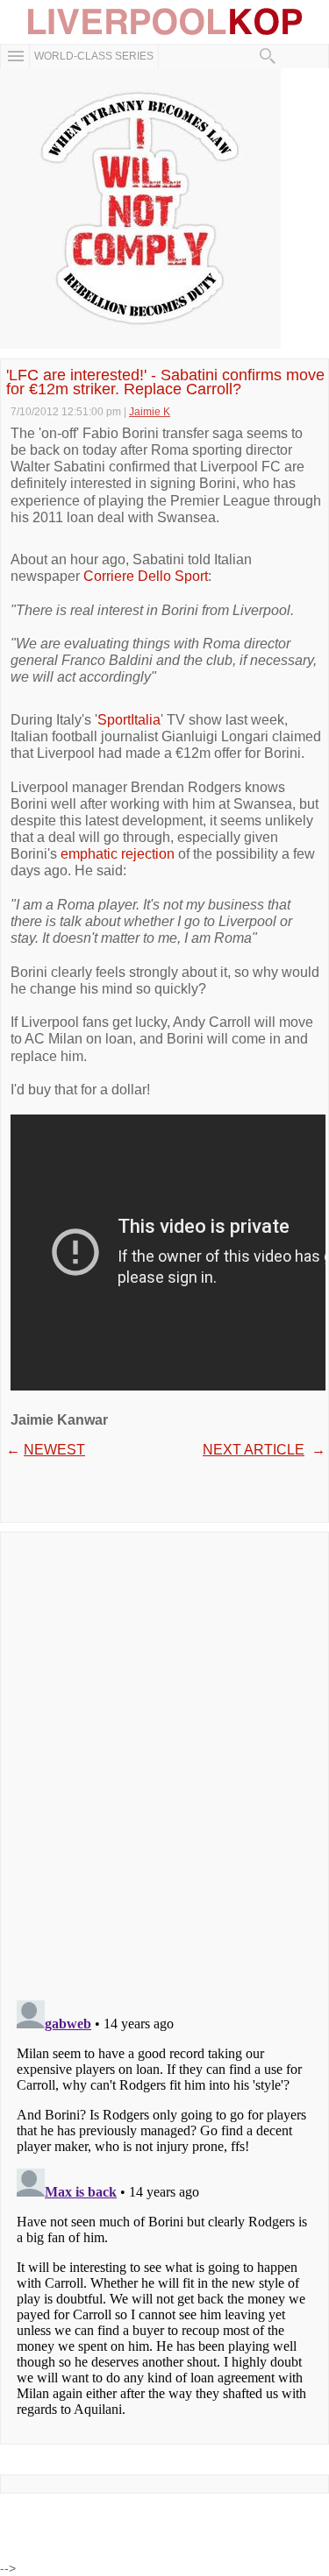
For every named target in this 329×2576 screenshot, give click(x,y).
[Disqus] (164, 1760)
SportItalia (129, 720)
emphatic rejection (119, 854)
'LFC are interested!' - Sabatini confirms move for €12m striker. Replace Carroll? (165, 382)
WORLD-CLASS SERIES (94, 56)
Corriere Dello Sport (146, 576)
